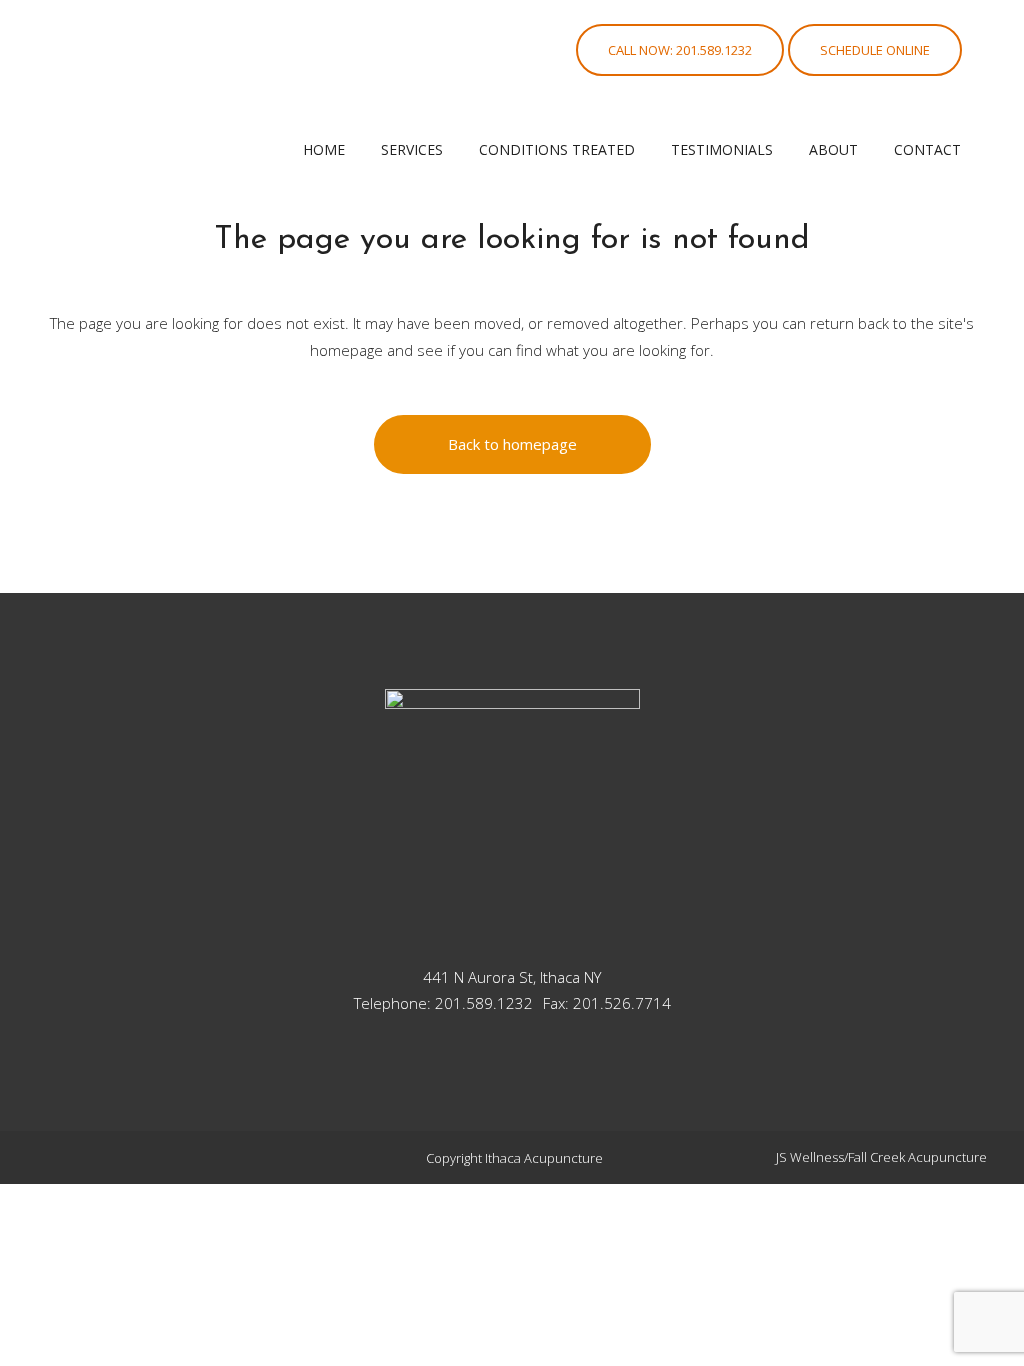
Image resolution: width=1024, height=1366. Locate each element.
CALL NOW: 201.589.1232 (680, 50)
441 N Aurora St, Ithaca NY (512, 977)
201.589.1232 (484, 1003)
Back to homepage (512, 444)
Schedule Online (875, 50)
